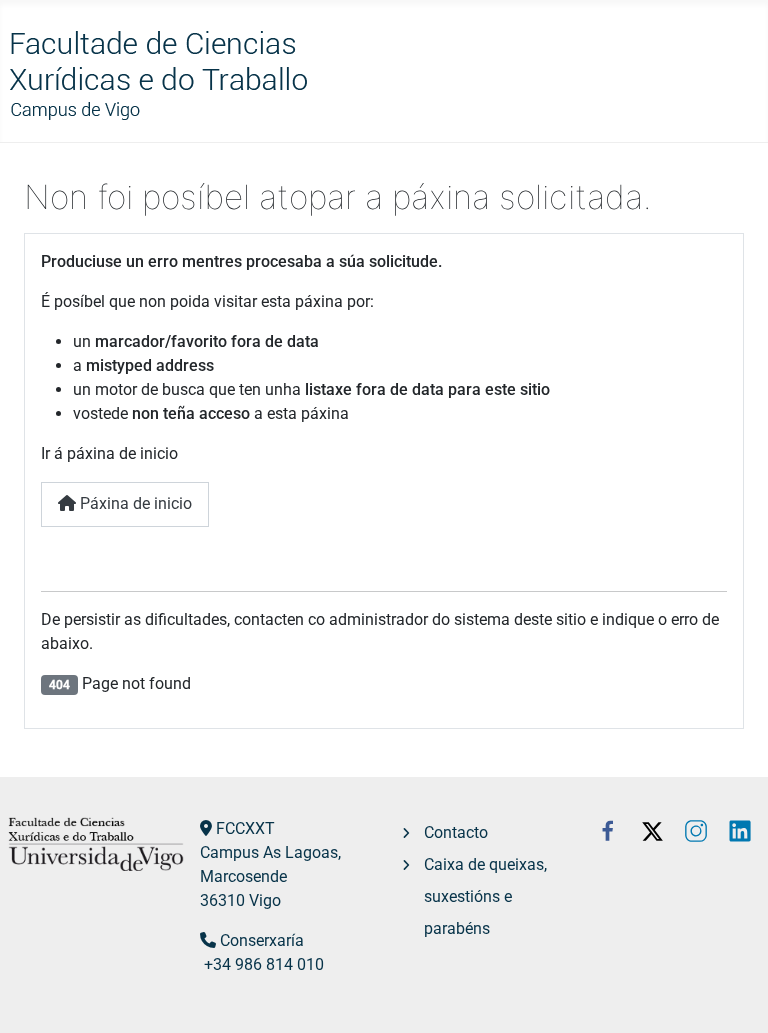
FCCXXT (245, 828)
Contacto (456, 832)
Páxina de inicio (134, 503)
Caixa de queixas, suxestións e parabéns (485, 896)
